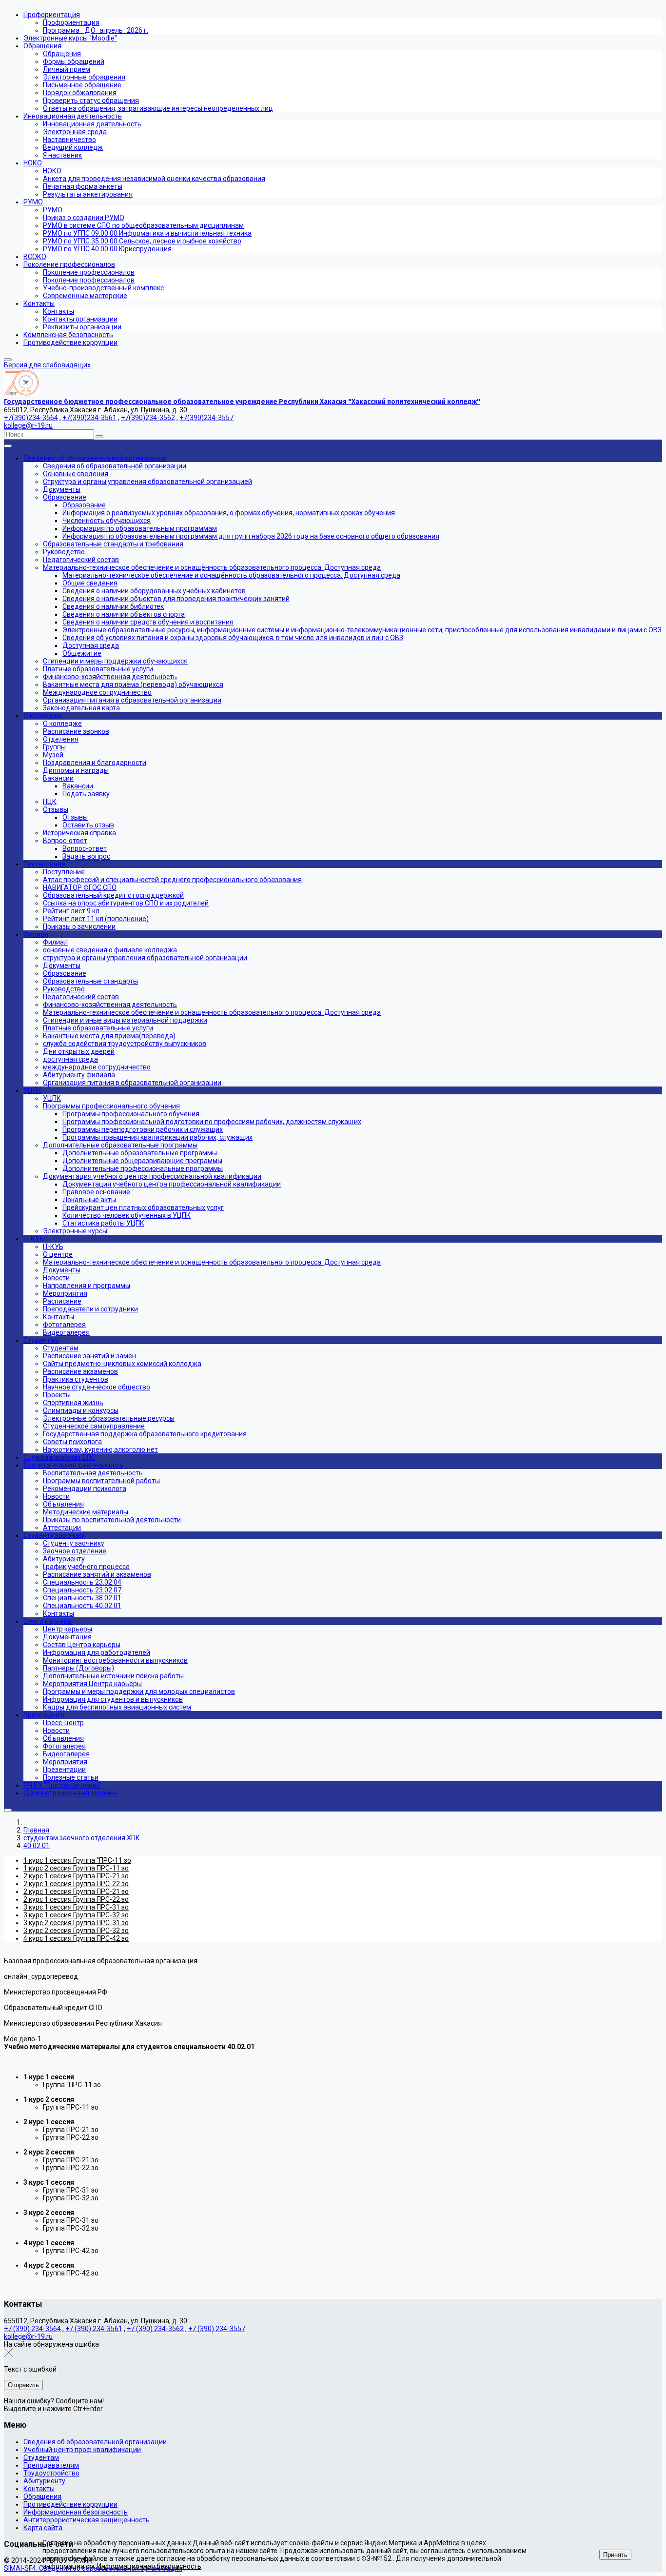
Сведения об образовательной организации (95, 2442)
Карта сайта (43, 2528)
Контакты (39, 2489)
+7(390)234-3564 (31, 418)
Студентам (41, 2457)
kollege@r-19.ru (28, 425)
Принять (615, 2555)
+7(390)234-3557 (206, 418)
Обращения (42, 2496)
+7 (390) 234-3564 (32, 2329)
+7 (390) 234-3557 (217, 2329)
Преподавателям (51, 2465)
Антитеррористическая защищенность (87, 2520)
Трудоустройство (51, 2473)
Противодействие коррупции (70, 2504)
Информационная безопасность (76, 2512)
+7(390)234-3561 (89, 418)
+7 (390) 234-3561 (94, 2329)
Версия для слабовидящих (47, 365)
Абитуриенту (44, 2481)
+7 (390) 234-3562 (155, 2329)
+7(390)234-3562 (148, 418)
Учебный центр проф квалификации (82, 2450)
